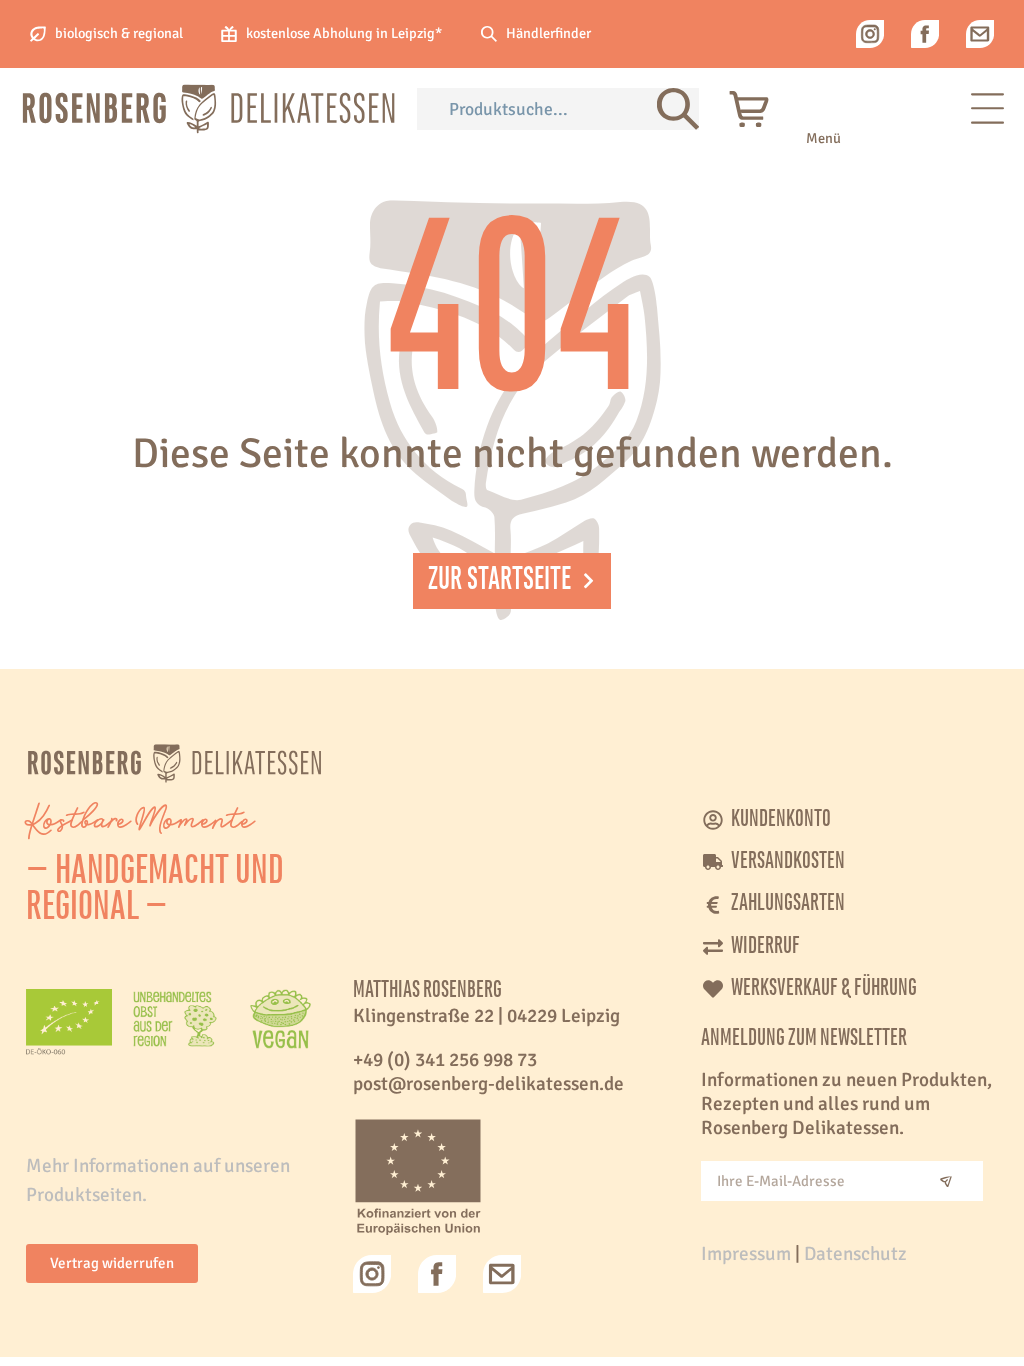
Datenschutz (855, 1254)
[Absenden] (946, 1181)
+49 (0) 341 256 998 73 (445, 1060)
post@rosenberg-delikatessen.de (488, 1084)
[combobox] (537, 109)
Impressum (746, 1254)
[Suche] (678, 109)
